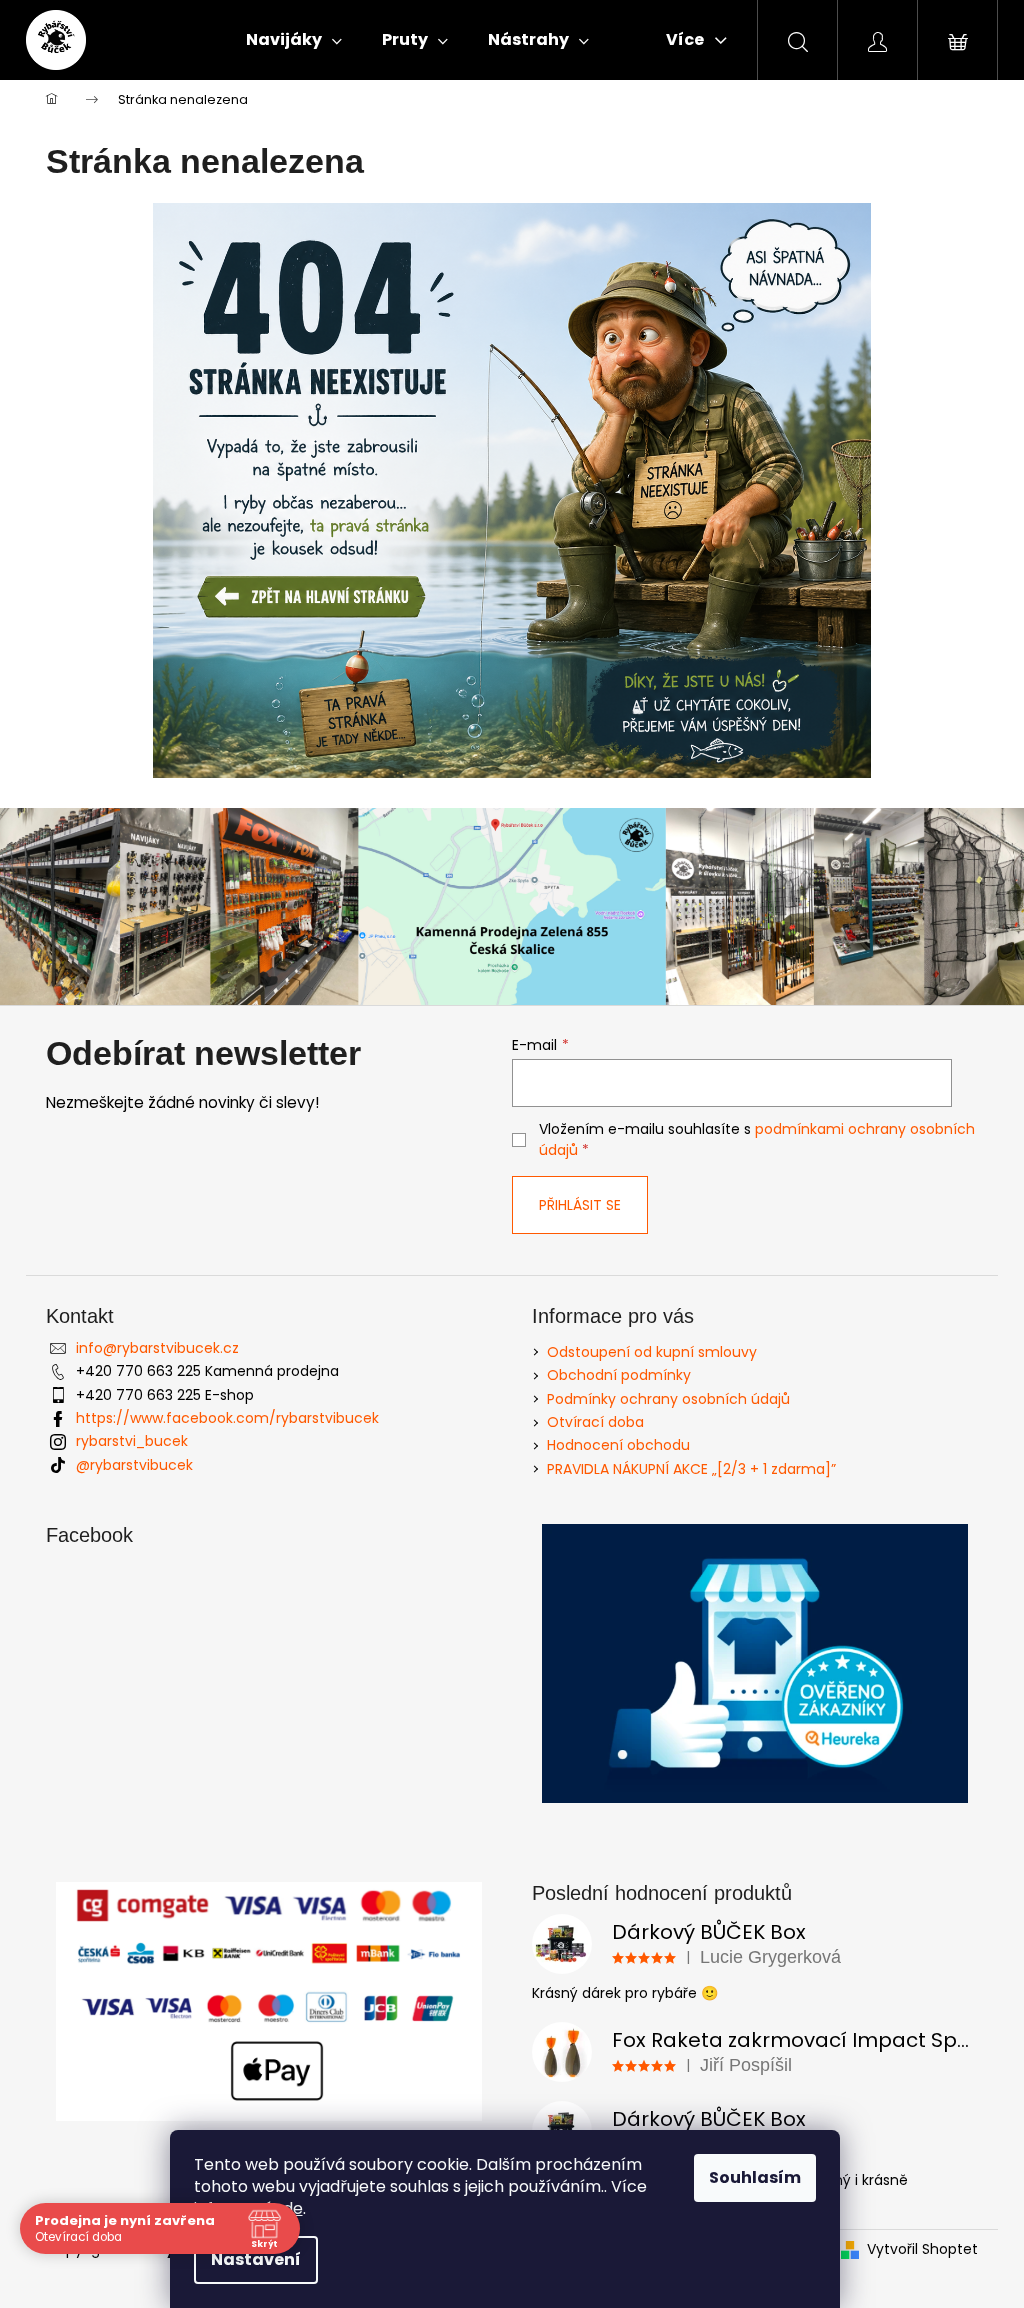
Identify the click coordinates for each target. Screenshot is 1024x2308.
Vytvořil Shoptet (922, 2249)
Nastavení (256, 2259)
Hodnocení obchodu (618, 1445)
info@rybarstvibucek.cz (157, 1348)
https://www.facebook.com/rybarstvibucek (227, 1418)
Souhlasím (755, 2177)
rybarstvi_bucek (132, 1441)
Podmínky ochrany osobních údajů (668, 1399)
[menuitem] (294, 40)
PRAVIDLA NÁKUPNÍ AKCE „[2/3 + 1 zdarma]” (691, 1469)
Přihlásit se (580, 1205)
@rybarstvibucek (134, 1465)
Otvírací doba (595, 1422)
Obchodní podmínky (619, 1375)
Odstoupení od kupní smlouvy (652, 1352)
